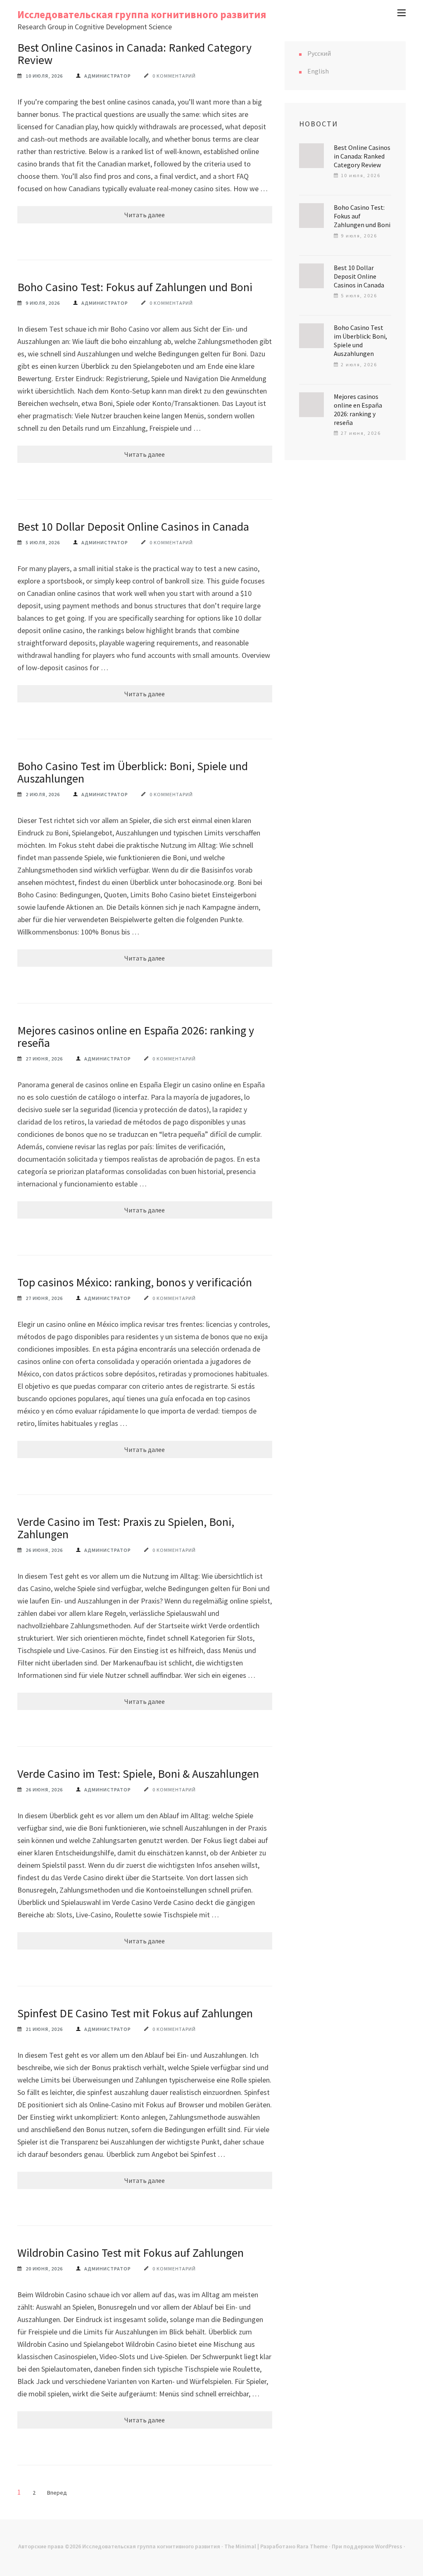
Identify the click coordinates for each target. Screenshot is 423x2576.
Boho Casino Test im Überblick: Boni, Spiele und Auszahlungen (133, 772)
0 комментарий (174, 76)
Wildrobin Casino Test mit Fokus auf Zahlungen (131, 2253)
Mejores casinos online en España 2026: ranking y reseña (136, 1037)
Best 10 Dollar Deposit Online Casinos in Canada (133, 527)
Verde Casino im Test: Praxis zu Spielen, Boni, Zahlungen (126, 1528)
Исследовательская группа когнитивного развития (142, 14)
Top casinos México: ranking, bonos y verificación (135, 1282)
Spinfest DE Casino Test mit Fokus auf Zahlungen (135, 2013)
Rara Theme (312, 2546)
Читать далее (145, 215)
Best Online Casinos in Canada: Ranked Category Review (134, 54)
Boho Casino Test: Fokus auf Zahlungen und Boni (135, 287)
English (318, 71)
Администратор (108, 76)
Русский (319, 53)
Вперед (57, 2493)
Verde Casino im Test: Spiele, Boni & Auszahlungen (138, 1774)
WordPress (389, 2546)
